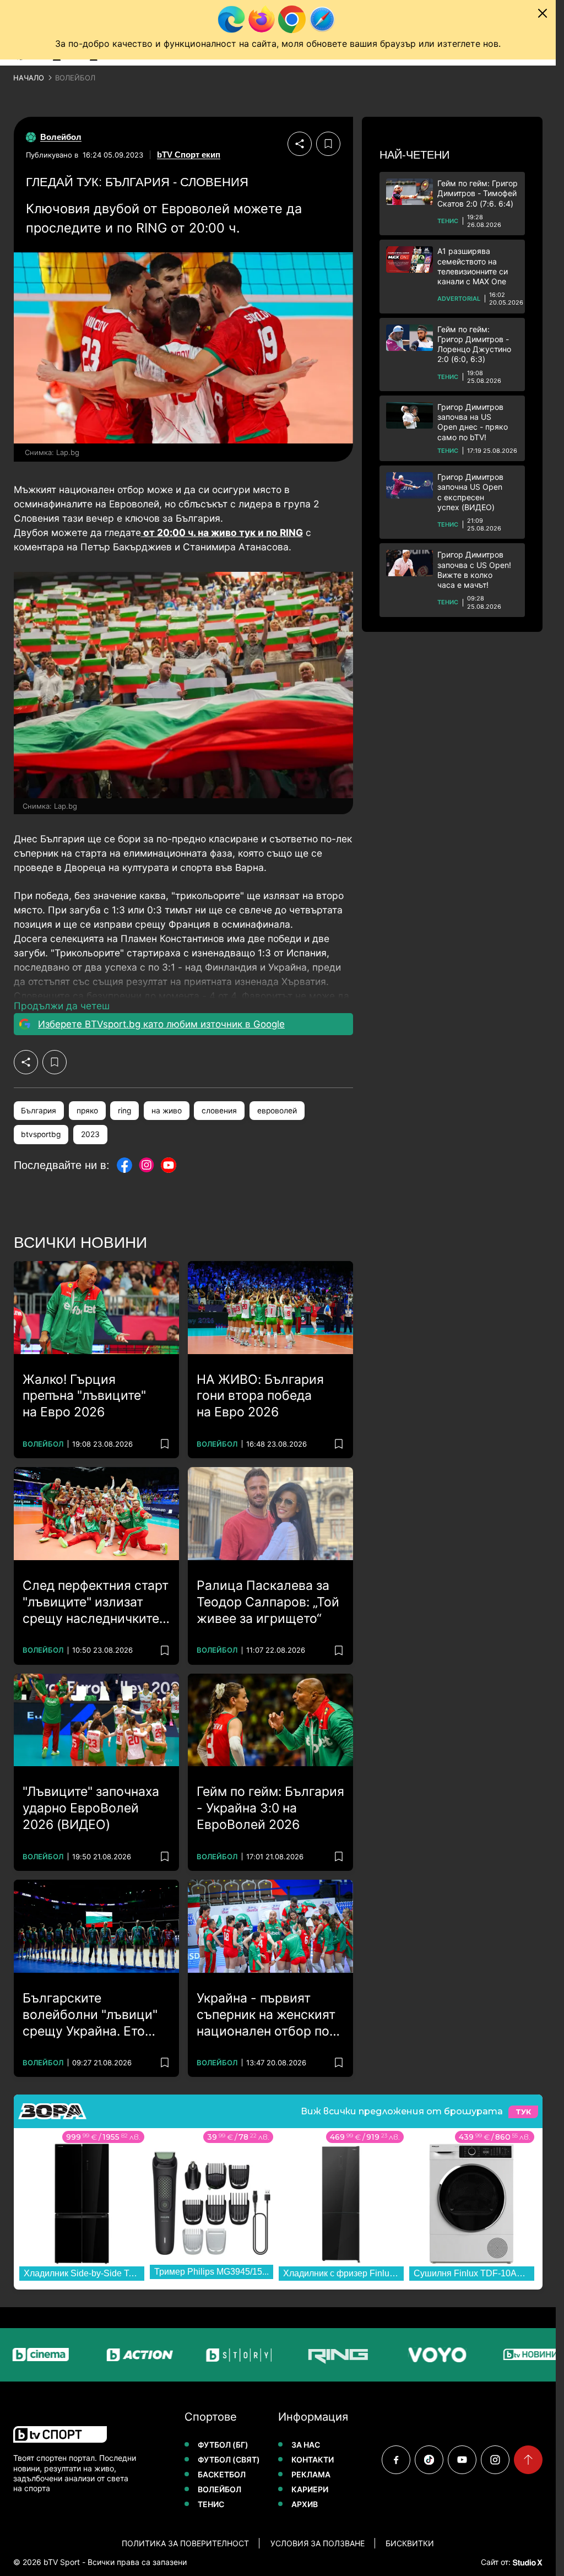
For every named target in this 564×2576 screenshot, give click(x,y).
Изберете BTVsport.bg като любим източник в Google (161, 1024)
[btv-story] (200, 2355)
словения (219, 1111)
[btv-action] (101, 2355)
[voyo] (399, 2355)
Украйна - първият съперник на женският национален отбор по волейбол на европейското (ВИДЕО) (268, 2015)
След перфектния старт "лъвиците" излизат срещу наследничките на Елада (96, 1603)
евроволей (277, 1111)
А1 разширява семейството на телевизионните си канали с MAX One (473, 266)
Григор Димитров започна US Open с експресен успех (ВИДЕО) (470, 492)
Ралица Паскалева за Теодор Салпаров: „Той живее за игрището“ (268, 1602)
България (39, 1111)
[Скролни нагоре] (528, 2460)
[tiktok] (429, 2460)
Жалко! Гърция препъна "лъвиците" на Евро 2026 (84, 1396)
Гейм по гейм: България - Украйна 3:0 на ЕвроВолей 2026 (270, 1808)
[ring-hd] (300, 2355)
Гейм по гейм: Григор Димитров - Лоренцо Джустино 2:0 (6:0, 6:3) (474, 344)
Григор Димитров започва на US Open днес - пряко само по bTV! (473, 422)
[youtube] (462, 2460)
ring (124, 1111)
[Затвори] (543, 13)
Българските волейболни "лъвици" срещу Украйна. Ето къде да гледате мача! (91, 2015)
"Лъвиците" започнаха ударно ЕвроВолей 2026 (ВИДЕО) (91, 1808)
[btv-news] (498, 2355)
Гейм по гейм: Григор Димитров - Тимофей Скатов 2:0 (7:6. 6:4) (478, 193)
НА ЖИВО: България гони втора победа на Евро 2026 (260, 1396)
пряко (87, 1111)
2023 (90, 1134)
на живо (167, 1111)
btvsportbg (41, 1134)
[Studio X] (527, 2562)
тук (523, 2112)
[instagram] (495, 2460)
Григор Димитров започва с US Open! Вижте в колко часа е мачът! (474, 570)
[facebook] (396, 2460)
